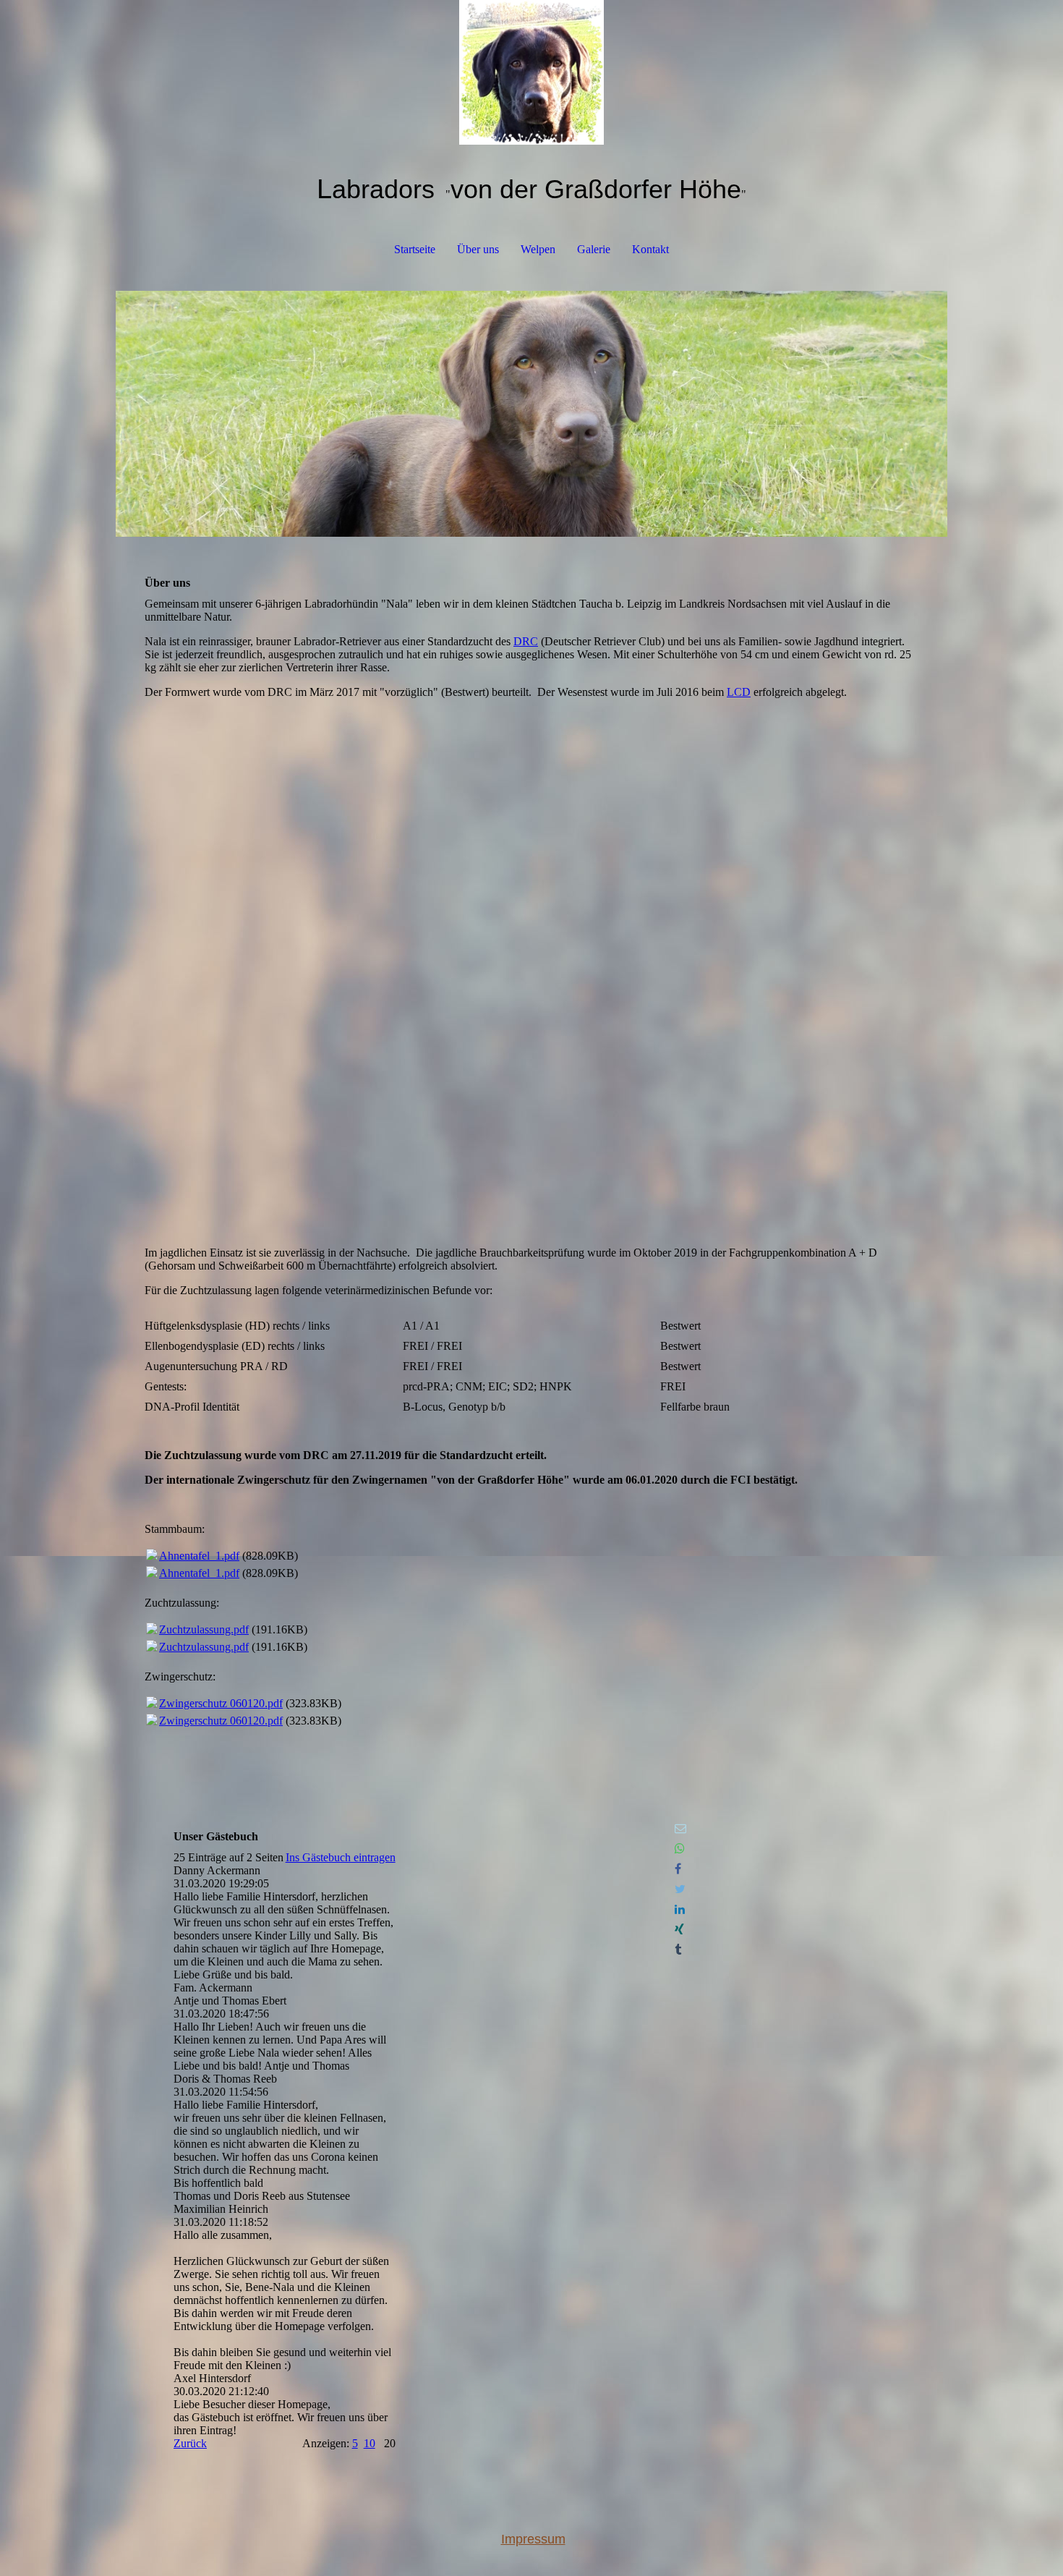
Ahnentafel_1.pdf (199, 1556)
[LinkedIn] (680, 1909)
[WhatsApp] (680, 1849)
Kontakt (650, 249)
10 (370, 2443)
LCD (739, 692)
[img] (531, 72)
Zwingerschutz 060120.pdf (221, 1703)
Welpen (538, 249)
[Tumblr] (678, 1950)
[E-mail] (680, 1828)
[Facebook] (678, 1869)
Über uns (478, 249)
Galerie (594, 249)
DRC (526, 641)
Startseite (415, 249)
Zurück (190, 2443)
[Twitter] (680, 1889)
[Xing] (679, 1930)
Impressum (533, 2539)
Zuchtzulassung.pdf (204, 1629)
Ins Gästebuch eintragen (341, 1857)
